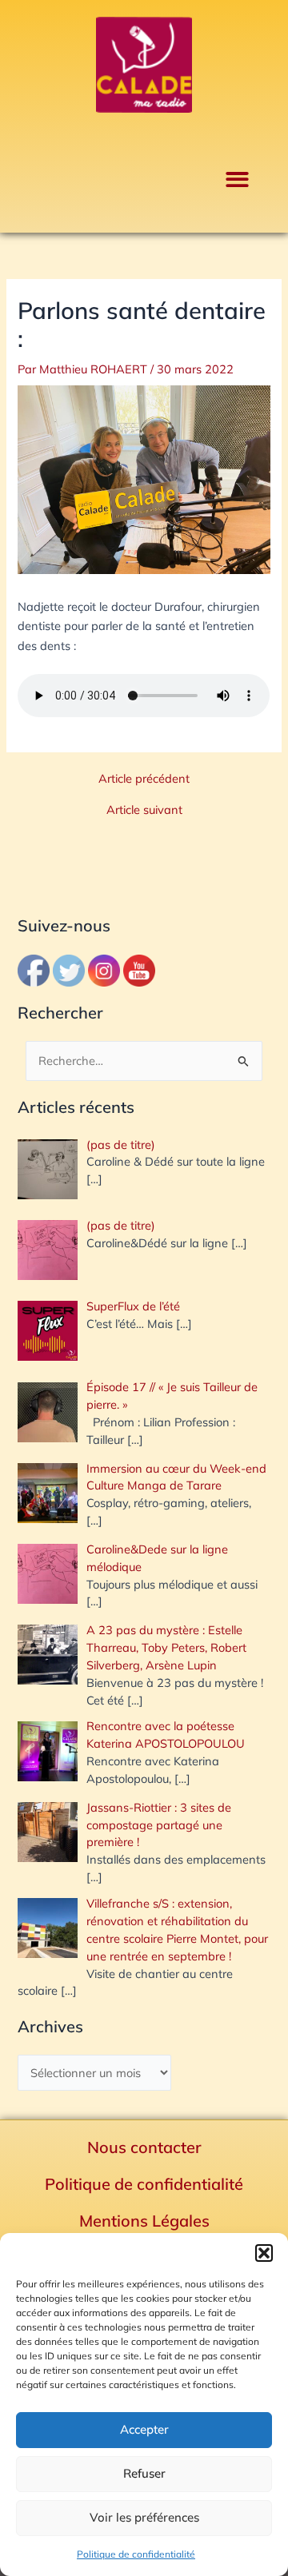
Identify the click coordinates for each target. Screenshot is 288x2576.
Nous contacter (144, 2147)
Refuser (144, 2473)
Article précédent (144, 779)
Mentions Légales (144, 2221)
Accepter (144, 2429)
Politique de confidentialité (136, 2554)
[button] (264, 2253)
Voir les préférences (144, 2517)
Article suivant (144, 810)
